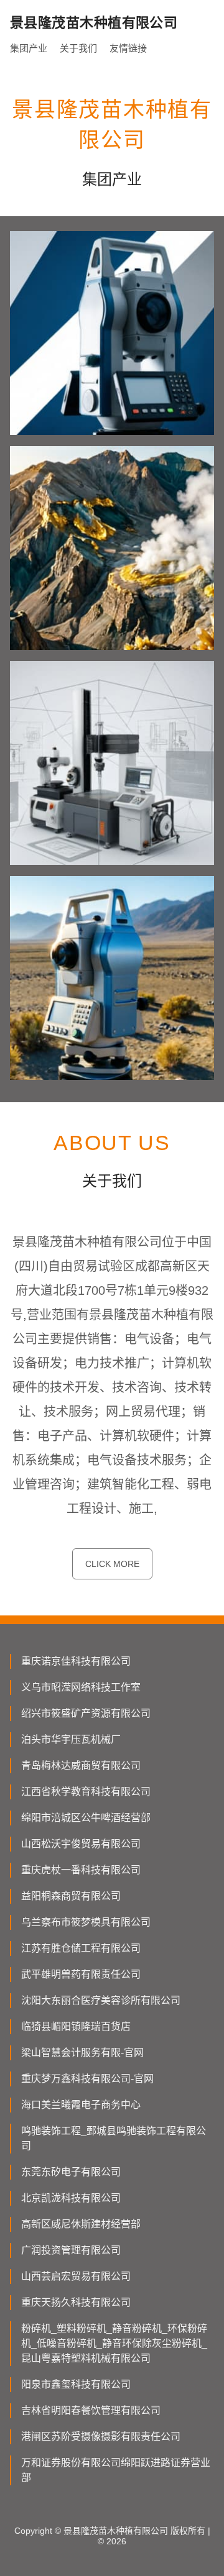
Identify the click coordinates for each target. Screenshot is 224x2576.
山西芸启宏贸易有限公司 (76, 2276)
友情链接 (128, 48)
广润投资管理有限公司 (71, 2250)
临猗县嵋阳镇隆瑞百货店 (76, 2026)
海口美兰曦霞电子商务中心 (81, 2105)
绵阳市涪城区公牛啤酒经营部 (86, 1818)
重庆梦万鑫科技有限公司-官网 (87, 2079)
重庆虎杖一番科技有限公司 (81, 1870)
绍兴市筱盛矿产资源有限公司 (86, 1713)
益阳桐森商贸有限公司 (71, 1896)
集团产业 (29, 48)
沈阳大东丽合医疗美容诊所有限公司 (101, 2000)
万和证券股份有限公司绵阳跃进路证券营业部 (116, 2470)
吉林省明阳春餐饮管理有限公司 (91, 2410)
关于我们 (78, 48)
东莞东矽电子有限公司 (71, 2172)
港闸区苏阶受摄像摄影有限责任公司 (101, 2437)
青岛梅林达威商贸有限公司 (81, 1765)
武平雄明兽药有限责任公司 (81, 1974)
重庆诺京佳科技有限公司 (76, 1661)
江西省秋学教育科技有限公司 (86, 1792)
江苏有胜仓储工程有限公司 (81, 1948)
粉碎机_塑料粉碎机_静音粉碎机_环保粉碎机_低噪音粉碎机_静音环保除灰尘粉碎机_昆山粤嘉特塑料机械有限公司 (114, 2343)
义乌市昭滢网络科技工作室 (81, 1687)
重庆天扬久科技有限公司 (76, 2302)
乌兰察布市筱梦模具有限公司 (86, 1922)
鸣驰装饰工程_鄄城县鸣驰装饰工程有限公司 (114, 2138)
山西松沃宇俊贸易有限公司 (81, 1844)
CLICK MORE (112, 1564)
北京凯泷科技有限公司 (71, 2198)
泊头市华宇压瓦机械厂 (71, 1739)
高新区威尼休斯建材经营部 (81, 2224)
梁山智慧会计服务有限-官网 (82, 2053)
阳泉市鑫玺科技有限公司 (76, 2384)
